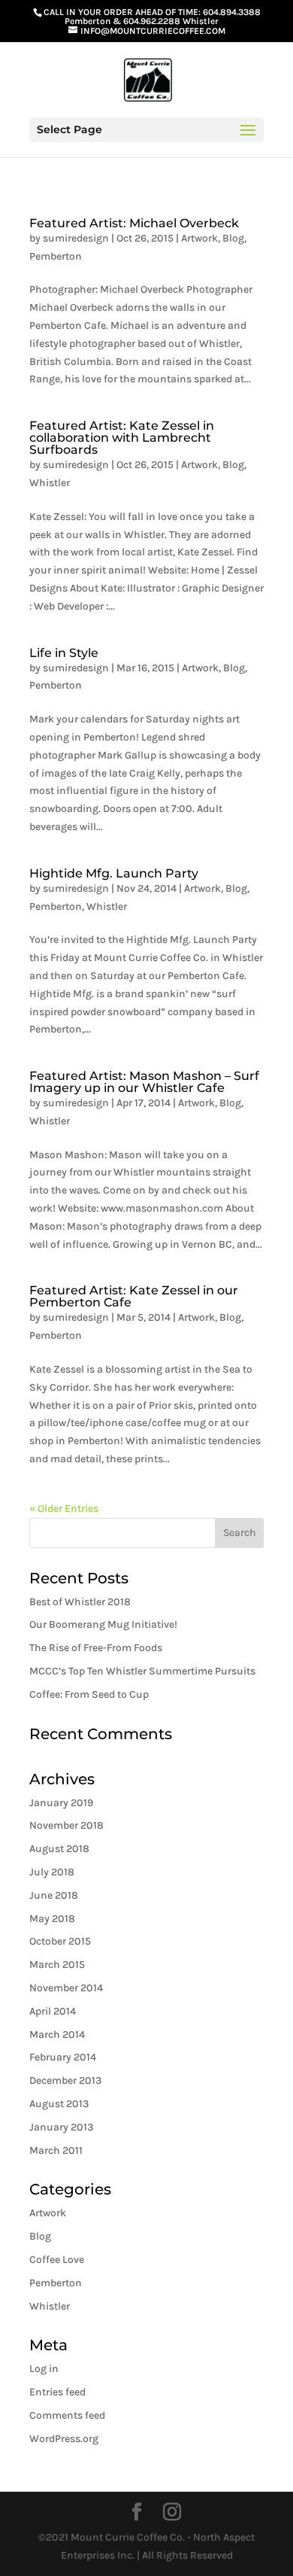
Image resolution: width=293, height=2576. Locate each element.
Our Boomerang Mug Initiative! (103, 1624)
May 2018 (52, 1919)
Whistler (50, 483)
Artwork (199, 238)
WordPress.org (64, 2439)
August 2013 (59, 2104)
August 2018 (59, 1849)
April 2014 (53, 2011)
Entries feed (57, 2392)
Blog (233, 238)
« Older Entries (64, 1508)
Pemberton (56, 256)
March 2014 (57, 2035)
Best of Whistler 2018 (80, 1602)
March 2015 (57, 1965)
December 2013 (65, 2080)
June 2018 (54, 1895)
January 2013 (61, 2127)
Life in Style (64, 653)
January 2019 (61, 1803)
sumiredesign (76, 238)
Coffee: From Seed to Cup (89, 1694)
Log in (44, 2369)
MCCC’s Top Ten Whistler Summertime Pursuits (142, 1671)
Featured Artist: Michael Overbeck (134, 223)
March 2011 (56, 2150)
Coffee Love (57, 2260)
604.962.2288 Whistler (171, 21)
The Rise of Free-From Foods (96, 1648)
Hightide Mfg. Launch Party (114, 873)
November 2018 (66, 1825)
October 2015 (60, 1941)
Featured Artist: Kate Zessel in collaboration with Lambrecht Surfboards (122, 438)
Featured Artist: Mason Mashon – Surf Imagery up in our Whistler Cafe (144, 1082)
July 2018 (52, 1872)
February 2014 (63, 2057)
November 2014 (66, 1988)
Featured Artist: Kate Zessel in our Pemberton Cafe (134, 1296)
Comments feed (67, 2415)
